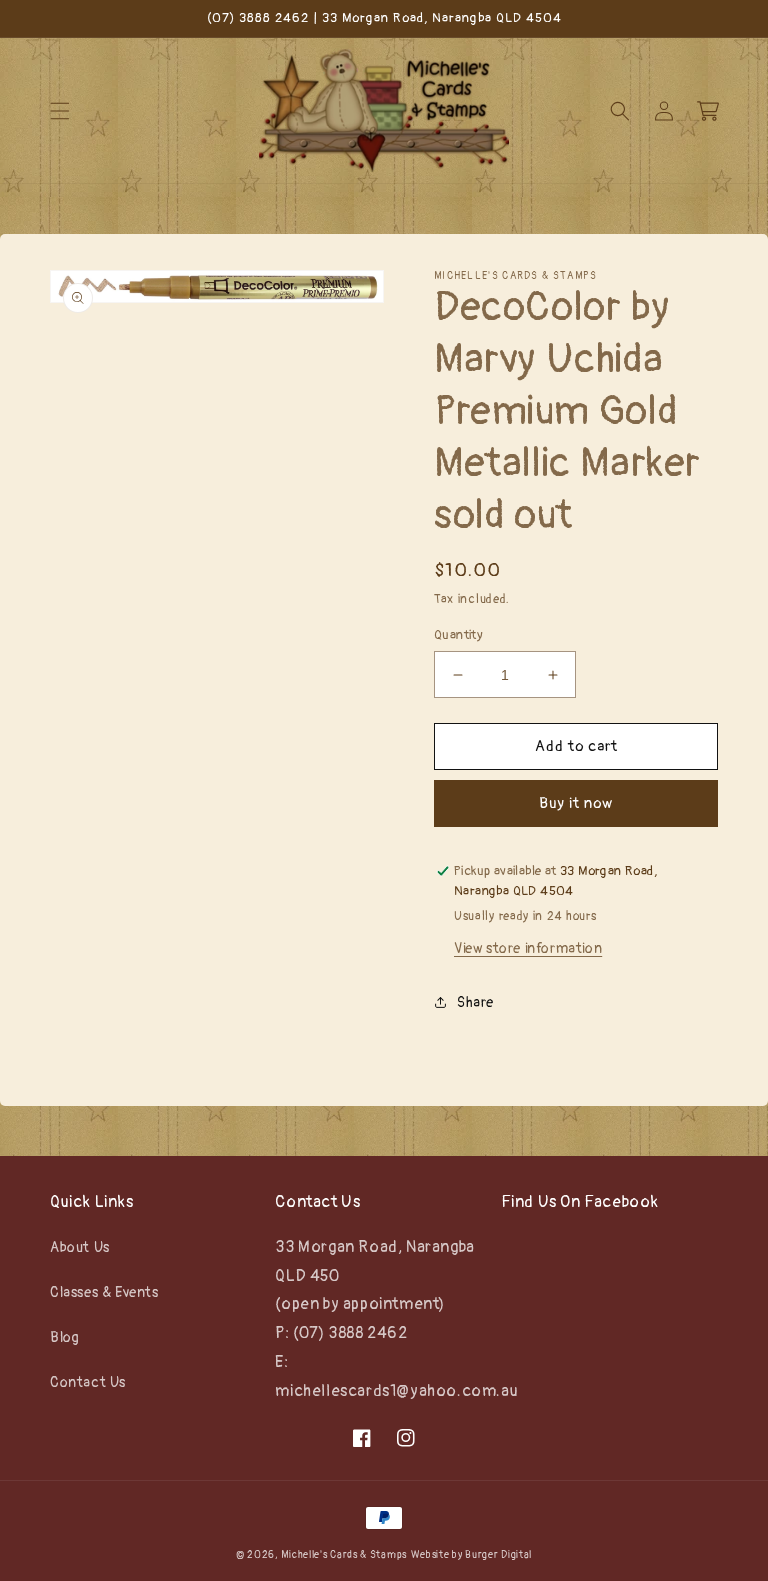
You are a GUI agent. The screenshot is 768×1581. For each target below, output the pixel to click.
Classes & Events (104, 1292)
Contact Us (88, 1382)
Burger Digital (498, 1555)
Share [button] (475, 1002)
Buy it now (576, 803)
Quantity (458, 635)
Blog (64, 1337)
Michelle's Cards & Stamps (344, 1555)
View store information (528, 948)
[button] (60, 111)
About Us (80, 1247)
